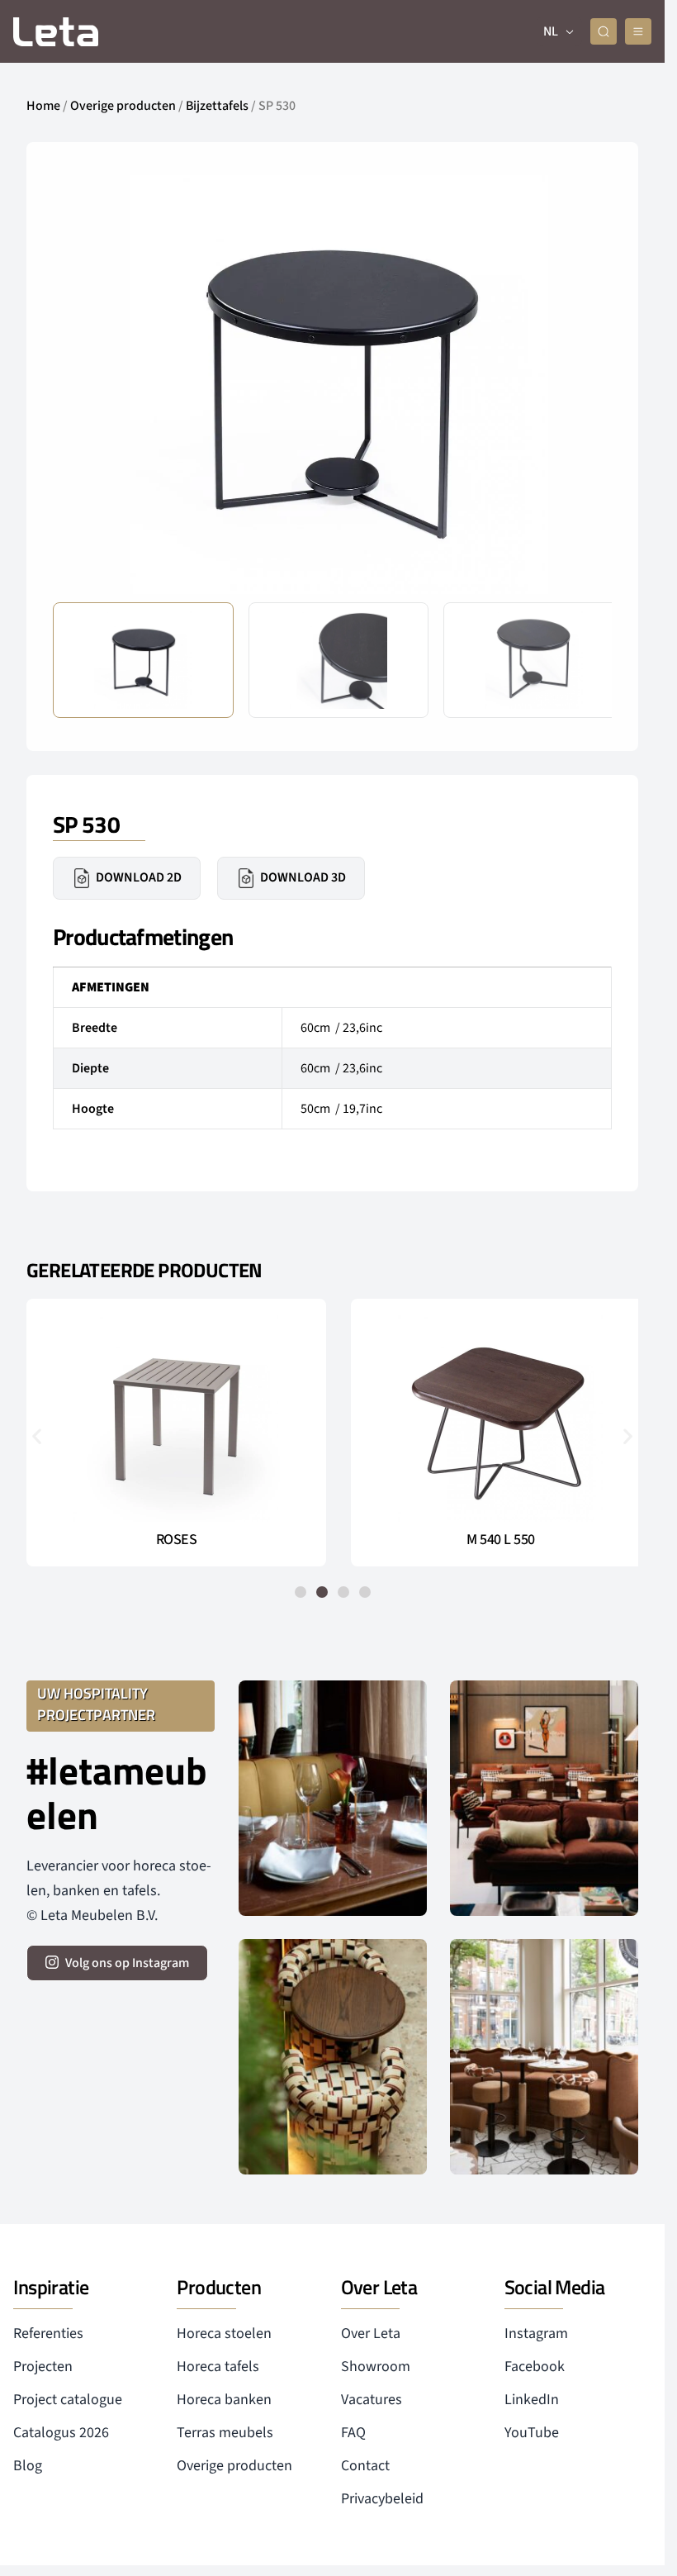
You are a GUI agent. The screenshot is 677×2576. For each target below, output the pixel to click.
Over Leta (371, 2334)
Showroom (376, 2367)
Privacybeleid (382, 2499)
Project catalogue (68, 2400)
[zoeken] (604, 31)
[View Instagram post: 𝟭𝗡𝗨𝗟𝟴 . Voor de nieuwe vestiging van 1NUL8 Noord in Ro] (544, 2057)
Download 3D (303, 877)
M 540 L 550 (492, 1540)
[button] (586, 383)
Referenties (48, 2334)
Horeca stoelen (224, 2334)
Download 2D (139, 877)
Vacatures (372, 2400)
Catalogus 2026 (61, 2433)
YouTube (532, 2433)
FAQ (353, 2433)
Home (43, 106)
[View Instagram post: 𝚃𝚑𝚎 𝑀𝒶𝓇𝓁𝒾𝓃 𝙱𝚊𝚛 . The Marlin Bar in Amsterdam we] (333, 1798)
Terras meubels (225, 2433)
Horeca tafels (218, 2367)
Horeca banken (224, 2400)
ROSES (173, 1540)
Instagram (536, 2334)
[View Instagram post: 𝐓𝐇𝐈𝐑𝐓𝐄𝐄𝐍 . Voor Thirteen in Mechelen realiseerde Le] (333, 2057)
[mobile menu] (638, 31)
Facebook (535, 2367)
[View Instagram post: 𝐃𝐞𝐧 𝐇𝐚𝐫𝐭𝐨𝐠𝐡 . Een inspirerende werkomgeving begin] (544, 1798)
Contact (365, 2466)
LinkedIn (532, 2400)
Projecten (43, 2367)
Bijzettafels (217, 106)
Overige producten (123, 106)
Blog (28, 2466)
